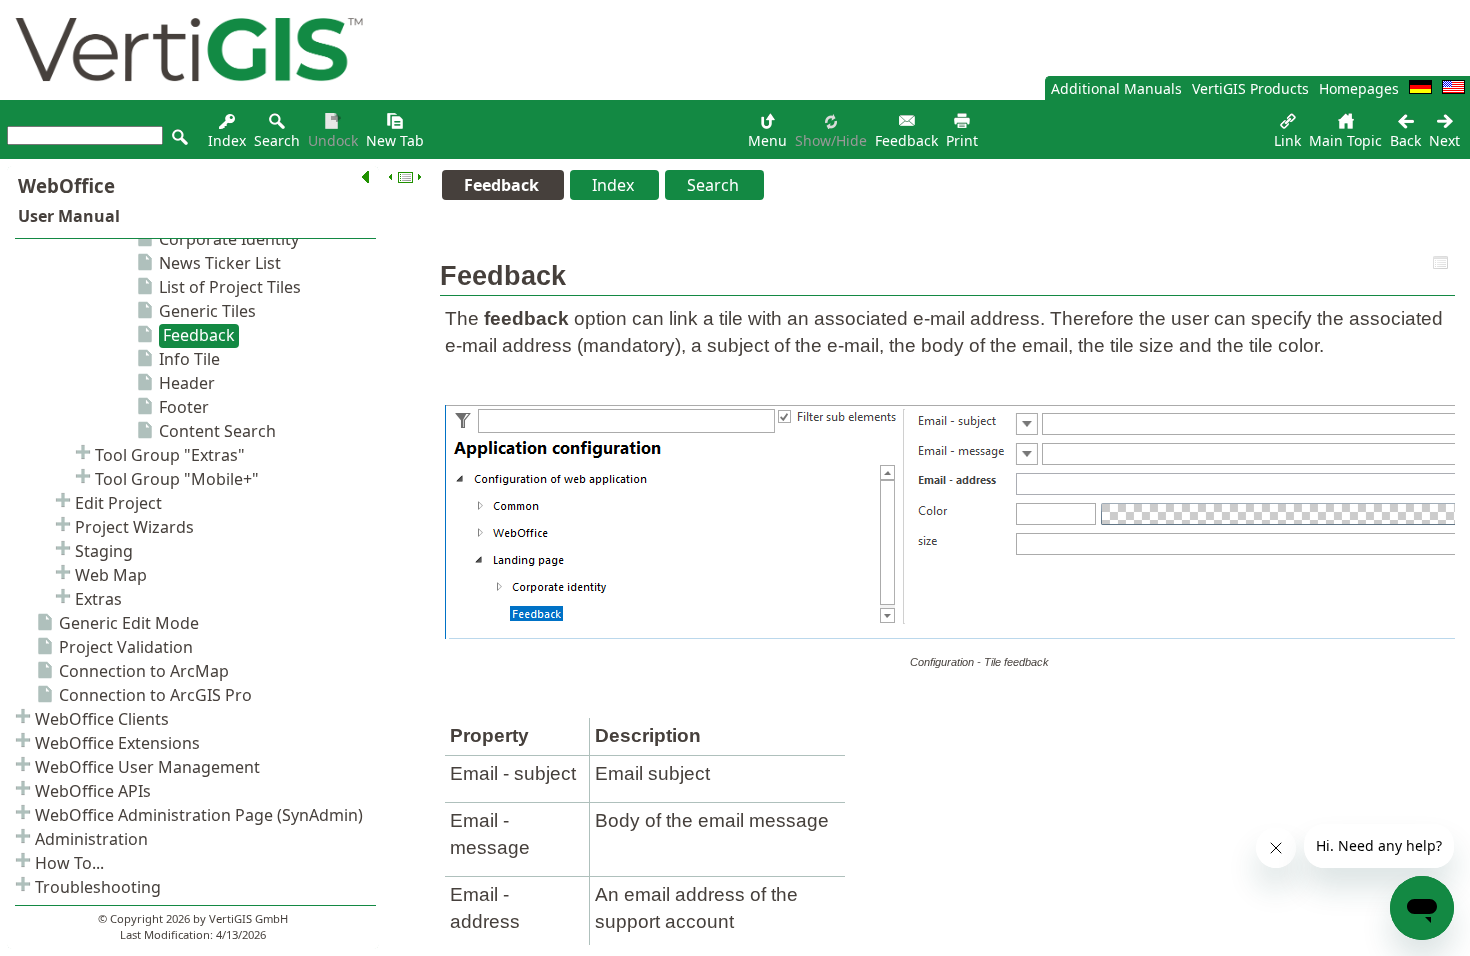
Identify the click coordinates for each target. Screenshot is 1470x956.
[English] (1453, 88)
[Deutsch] (1420, 88)
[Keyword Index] (227, 126)
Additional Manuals (1116, 88)
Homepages (1359, 88)
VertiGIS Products (1250, 88)
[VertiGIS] (184, 94)
